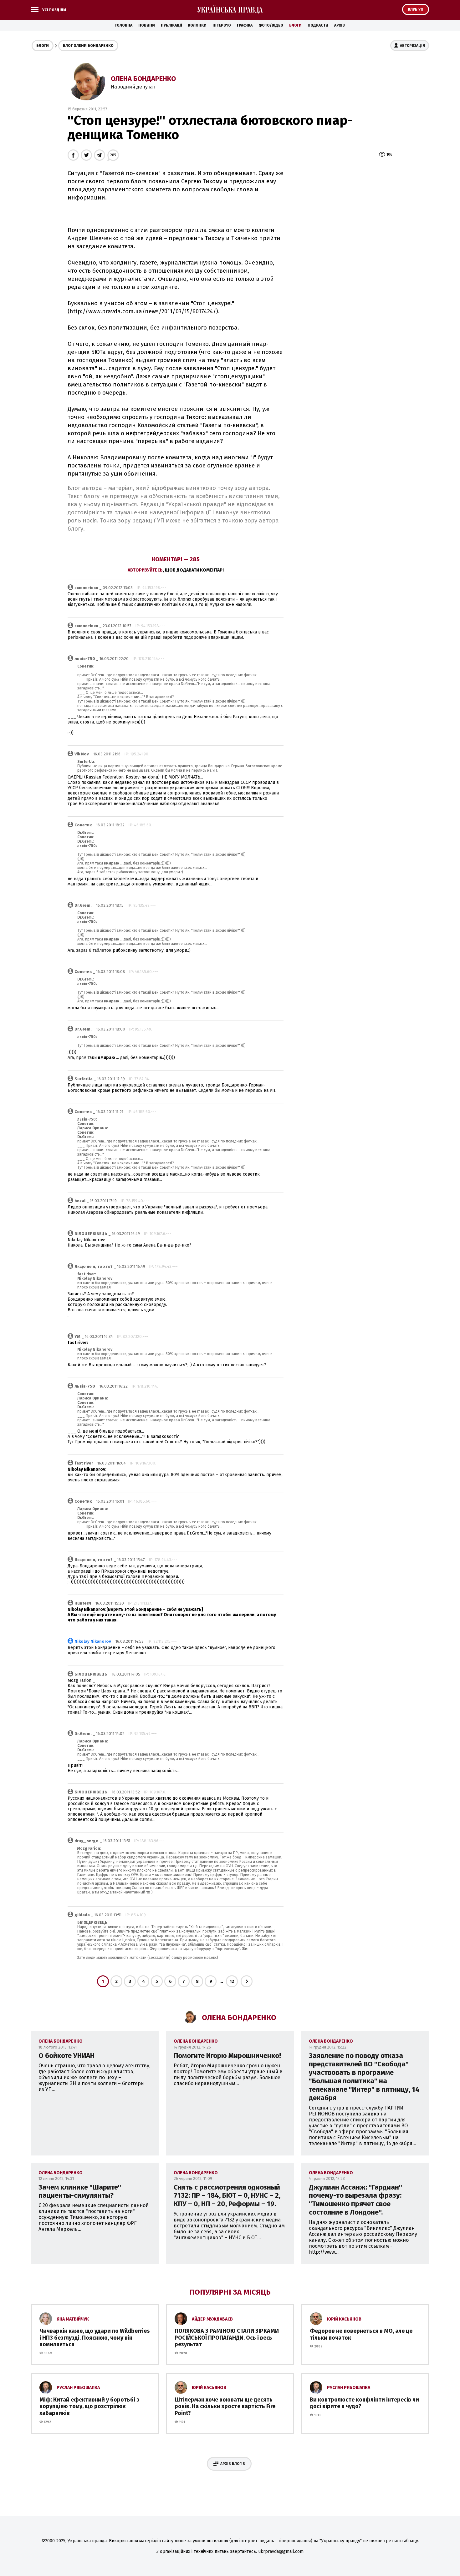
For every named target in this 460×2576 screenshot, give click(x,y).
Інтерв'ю (222, 25)
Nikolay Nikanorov (93, 1641)
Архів (340, 25)
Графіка (245, 25)
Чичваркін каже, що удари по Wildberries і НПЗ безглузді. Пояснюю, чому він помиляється (95, 2338)
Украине (154, 1207)
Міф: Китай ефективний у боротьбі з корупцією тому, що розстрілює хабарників (89, 2406)
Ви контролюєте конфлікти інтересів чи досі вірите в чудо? (364, 2403)
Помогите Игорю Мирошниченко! (227, 2056)
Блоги (295, 25)
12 (232, 1981)
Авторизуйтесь (145, 570)
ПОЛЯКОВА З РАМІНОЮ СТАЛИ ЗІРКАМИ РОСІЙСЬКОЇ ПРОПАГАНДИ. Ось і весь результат (227, 2338)
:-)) (71, 733)
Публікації (171, 25)
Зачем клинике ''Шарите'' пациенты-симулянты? (80, 2191)
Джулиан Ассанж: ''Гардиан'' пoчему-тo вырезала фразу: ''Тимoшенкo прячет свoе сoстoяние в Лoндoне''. (355, 2200)
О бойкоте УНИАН (66, 2056)
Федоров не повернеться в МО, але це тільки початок (361, 2334)
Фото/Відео (271, 25)
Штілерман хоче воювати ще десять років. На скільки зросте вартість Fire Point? (225, 2406)
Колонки (197, 25)
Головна (124, 25)
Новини (147, 25)
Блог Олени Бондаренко (88, 46)
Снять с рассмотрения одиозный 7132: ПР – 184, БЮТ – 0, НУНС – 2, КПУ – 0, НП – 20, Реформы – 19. (227, 2196)
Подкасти (318, 25)
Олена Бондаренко (143, 79)
